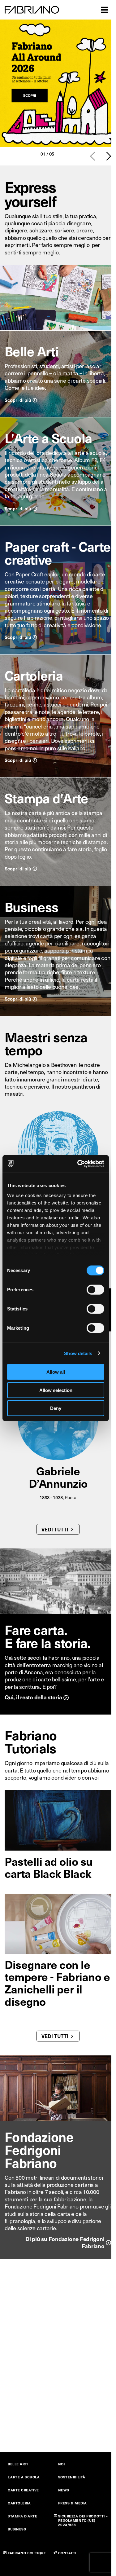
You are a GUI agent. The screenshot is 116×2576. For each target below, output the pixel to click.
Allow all (56, 1372)
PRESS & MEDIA (73, 2503)
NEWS (64, 2490)
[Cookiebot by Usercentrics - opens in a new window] (79, 1164)
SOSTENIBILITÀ (72, 2477)
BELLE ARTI (18, 2464)
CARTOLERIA (19, 2503)
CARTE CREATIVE (23, 2490)
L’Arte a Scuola (48, 438)
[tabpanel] (58, 83)
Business (31, 907)
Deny (56, 1408)
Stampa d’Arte (46, 798)
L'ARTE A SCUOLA (24, 2477)
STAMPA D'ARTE (22, 2516)
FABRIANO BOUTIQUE (27, 2553)
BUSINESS (17, 2529)
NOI (62, 2464)
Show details (78, 1353)
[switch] (95, 1290)
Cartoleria (34, 675)
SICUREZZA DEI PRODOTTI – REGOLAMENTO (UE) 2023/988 (83, 2520)
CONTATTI (67, 2553)
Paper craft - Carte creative (58, 553)
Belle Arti (32, 351)
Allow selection (56, 1390)
